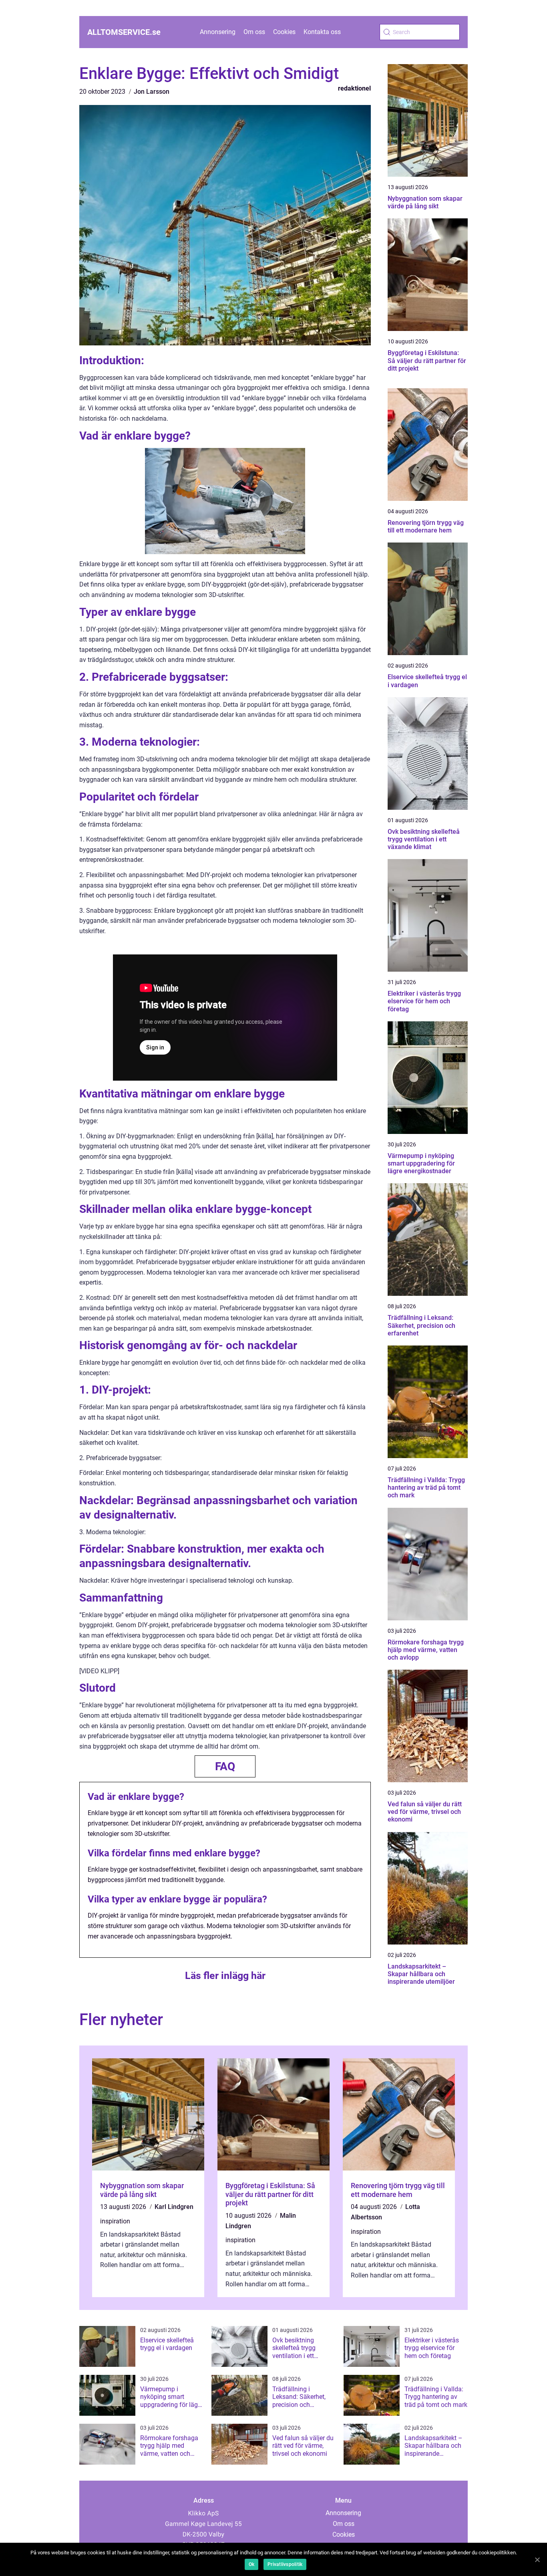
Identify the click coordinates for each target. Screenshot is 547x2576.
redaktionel (354, 88)
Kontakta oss (322, 32)
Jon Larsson (152, 92)
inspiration (115, 2221)
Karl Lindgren (174, 2207)
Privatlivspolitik (285, 2564)
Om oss (254, 32)
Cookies (284, 32)
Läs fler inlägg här (225, 1976)
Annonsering (218, 32)
